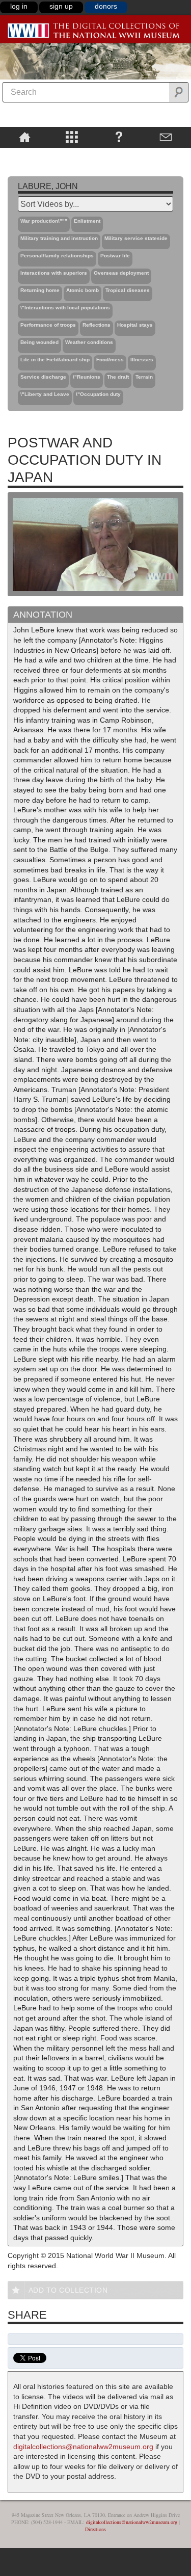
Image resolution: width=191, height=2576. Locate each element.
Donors (106, 6)
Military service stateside (136, 238)
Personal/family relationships (57, 256)
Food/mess (110, 360)
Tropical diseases (128, 290)
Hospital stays (135, 325)
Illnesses (142, 360)
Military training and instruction (59, 238)
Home (25, 137)
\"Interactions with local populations (65, 308)
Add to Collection (68, 2290)
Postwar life (115, 256)
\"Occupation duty (98, 394)
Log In (19, 6)
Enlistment (87, 221)
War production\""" (44, 221)
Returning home (40, 290)
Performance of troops (48, 325)
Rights (25, 155)
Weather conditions (89, 342)
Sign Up (61, 6)
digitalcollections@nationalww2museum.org (83, 2447)
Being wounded (39, 342)
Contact (166, 137)
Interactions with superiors (54, 273)
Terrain (144, 377)
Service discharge (43, 377)
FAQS (119, 137)
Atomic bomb (83, 290)
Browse (72, 137)
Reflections (97, 325)
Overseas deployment (121, 273)
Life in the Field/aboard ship (55, 360)
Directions (95, 2529)
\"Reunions (87, 377)
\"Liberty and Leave (45, 394)
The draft (118, 377)
